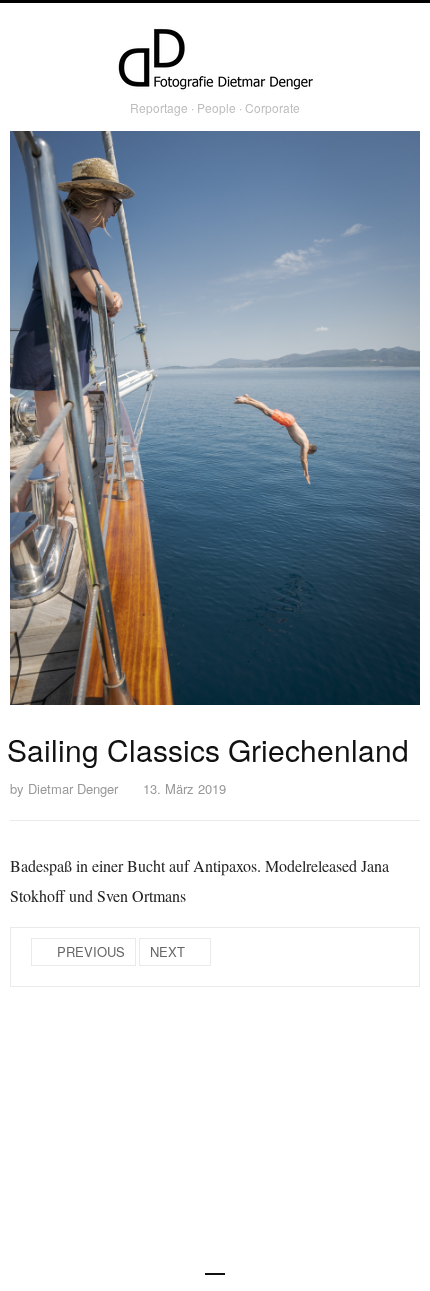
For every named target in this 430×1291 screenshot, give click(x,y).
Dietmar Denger (73, 788)
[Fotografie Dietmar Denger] (215, 61)
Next (167, 951)
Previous (91, 951)
